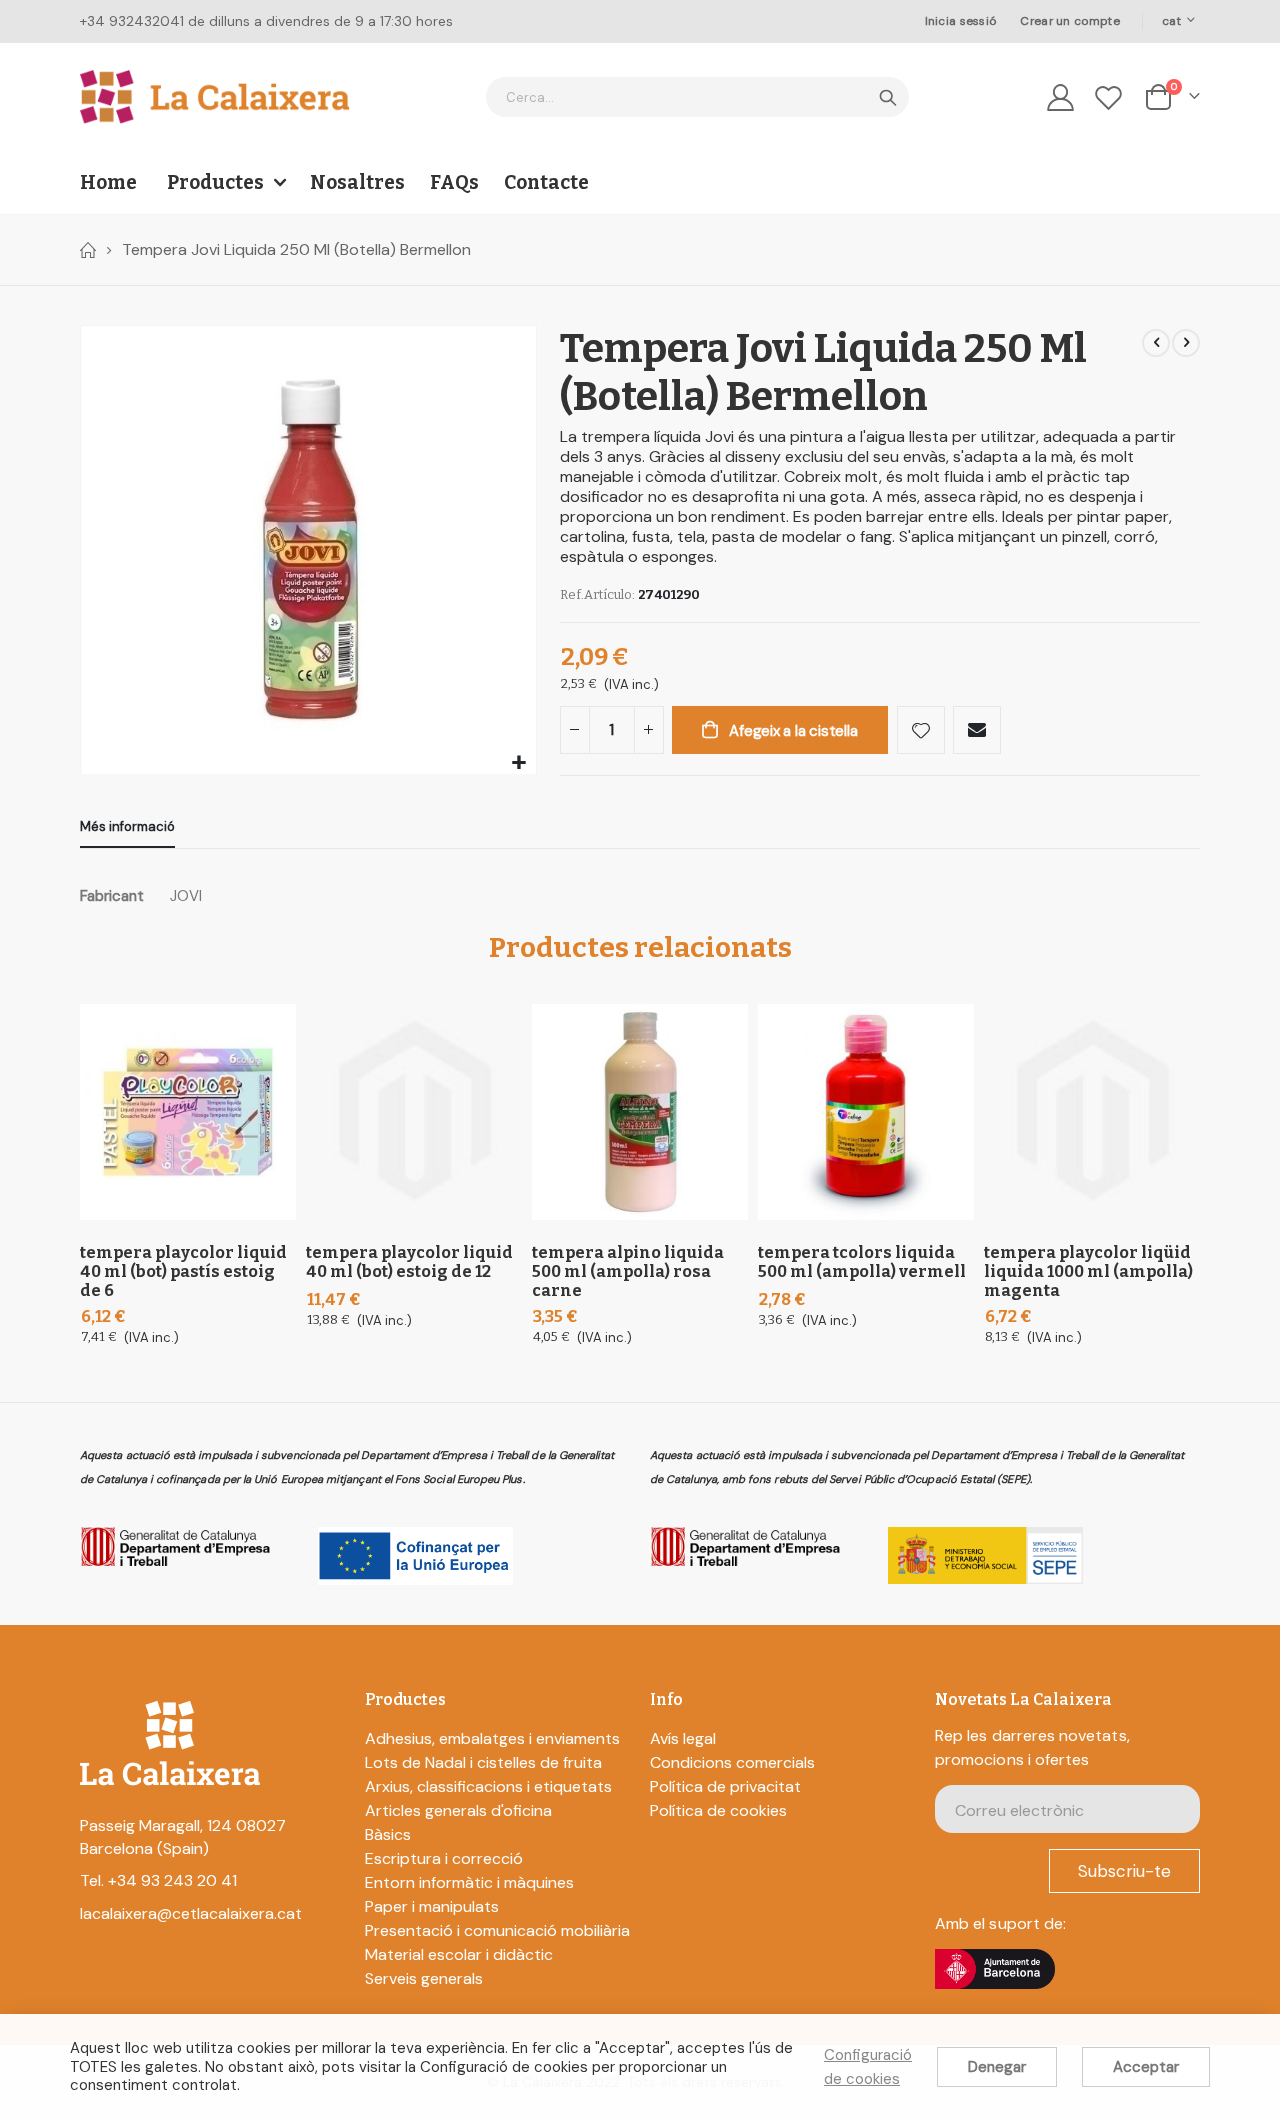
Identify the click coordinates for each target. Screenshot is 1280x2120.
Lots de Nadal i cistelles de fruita (483, 1762)
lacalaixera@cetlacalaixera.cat (191, 1913)
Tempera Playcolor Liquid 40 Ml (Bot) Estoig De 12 (409, 1262)
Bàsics (388, 1834)
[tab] (127, 828)
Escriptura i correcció (444, 1858)
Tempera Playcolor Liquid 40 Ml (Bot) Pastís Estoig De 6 (183, 1271)
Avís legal (683, 1738)
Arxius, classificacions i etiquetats (488, 1786)
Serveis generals (424, 1978)
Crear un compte (1069, 21)
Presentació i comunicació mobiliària (497, 1930)
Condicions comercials (732, 1762)
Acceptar (1146, 2067)
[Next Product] (1186, 343)
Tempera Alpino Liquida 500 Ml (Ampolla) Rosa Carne (628, 1271)
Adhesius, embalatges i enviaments (492, 1738)
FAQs (454, 182)
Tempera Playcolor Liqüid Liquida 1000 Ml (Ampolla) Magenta (1088, 1271)
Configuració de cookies (868, 2067)
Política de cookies (718, 1810)
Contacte (546, 182)
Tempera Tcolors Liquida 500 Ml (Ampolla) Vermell (862, 1262)
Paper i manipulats (432, 1906)
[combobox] (697, 97)
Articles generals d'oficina (458, 1810)
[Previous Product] (1156, 343)
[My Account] (1060, 97)
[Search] (888, 98)
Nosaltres (357, 182)
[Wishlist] (1109, 97)
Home (87, 250)
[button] (518, 763)
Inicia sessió (961, 21)
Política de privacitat (725, 1786)
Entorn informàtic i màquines (469, 1882)
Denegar (997, 2067)
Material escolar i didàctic (459, 1954)
